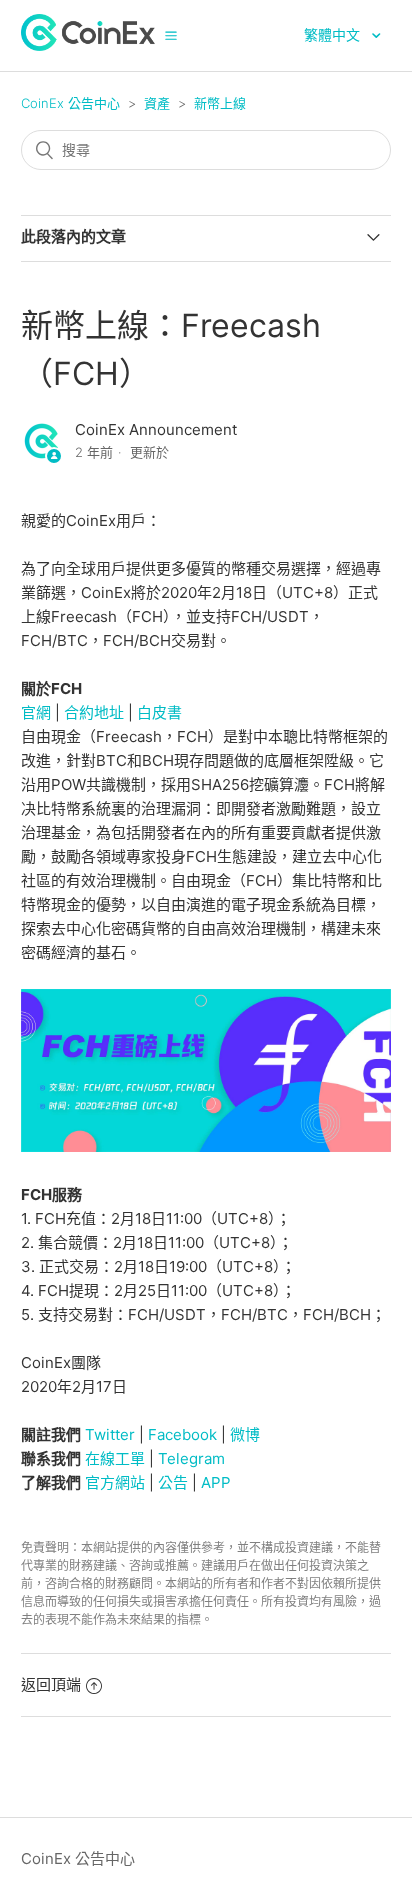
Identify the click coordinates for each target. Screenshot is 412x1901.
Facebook (182, 1434)
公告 (173, 1482)
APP (216, 1482)
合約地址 (94, 712)
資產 (157, 103)
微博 (245, 1434)
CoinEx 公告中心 (70, 103)
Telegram (191, 1458)
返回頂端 (51, 1684)
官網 (36, 712)
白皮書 (159, 712)
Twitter (110, 1434)
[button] (171, 35)
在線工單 (115, 1458)
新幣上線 (220, 103)
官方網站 (115, 1482)
